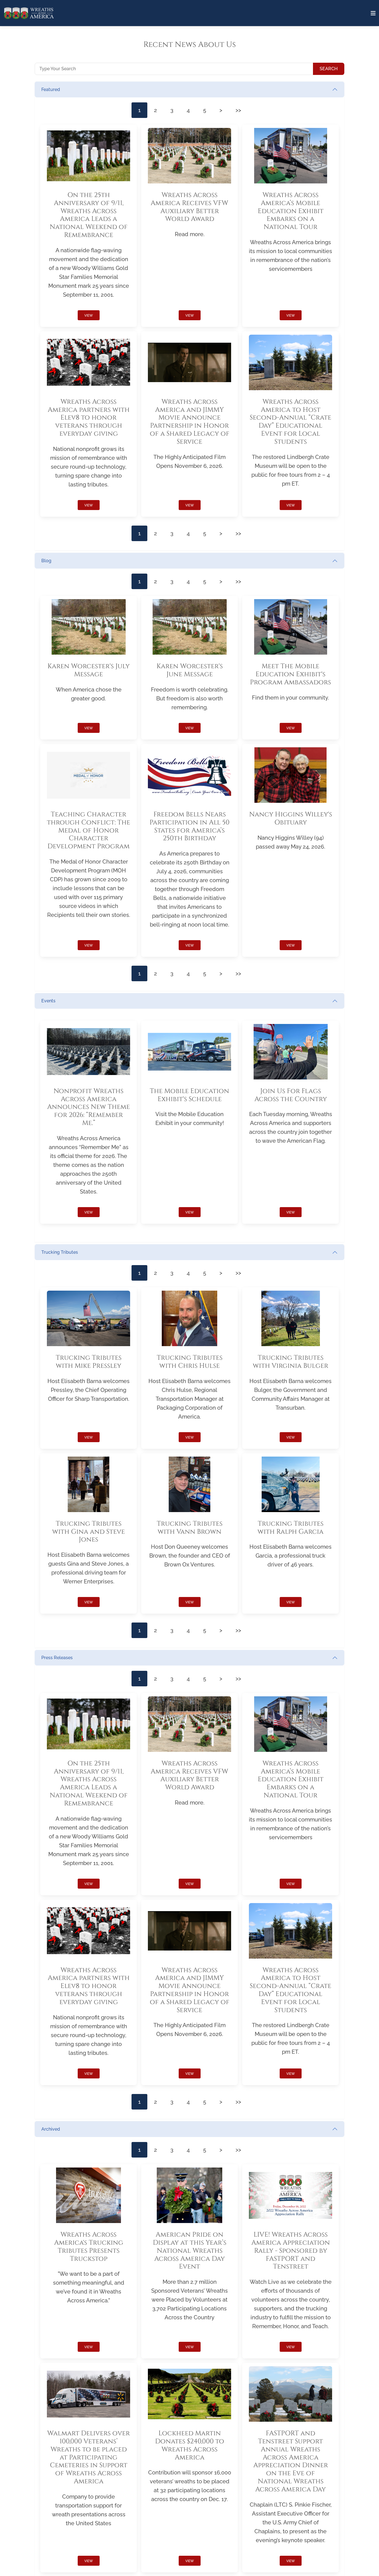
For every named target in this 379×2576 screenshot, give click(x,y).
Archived (51, 2129)
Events (48, 1001)
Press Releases (57, 1658)
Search (329, 69)
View (89, 316)
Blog (46, 561)
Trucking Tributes (60, 1252)
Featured (51, 89)
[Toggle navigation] (373, 13)
